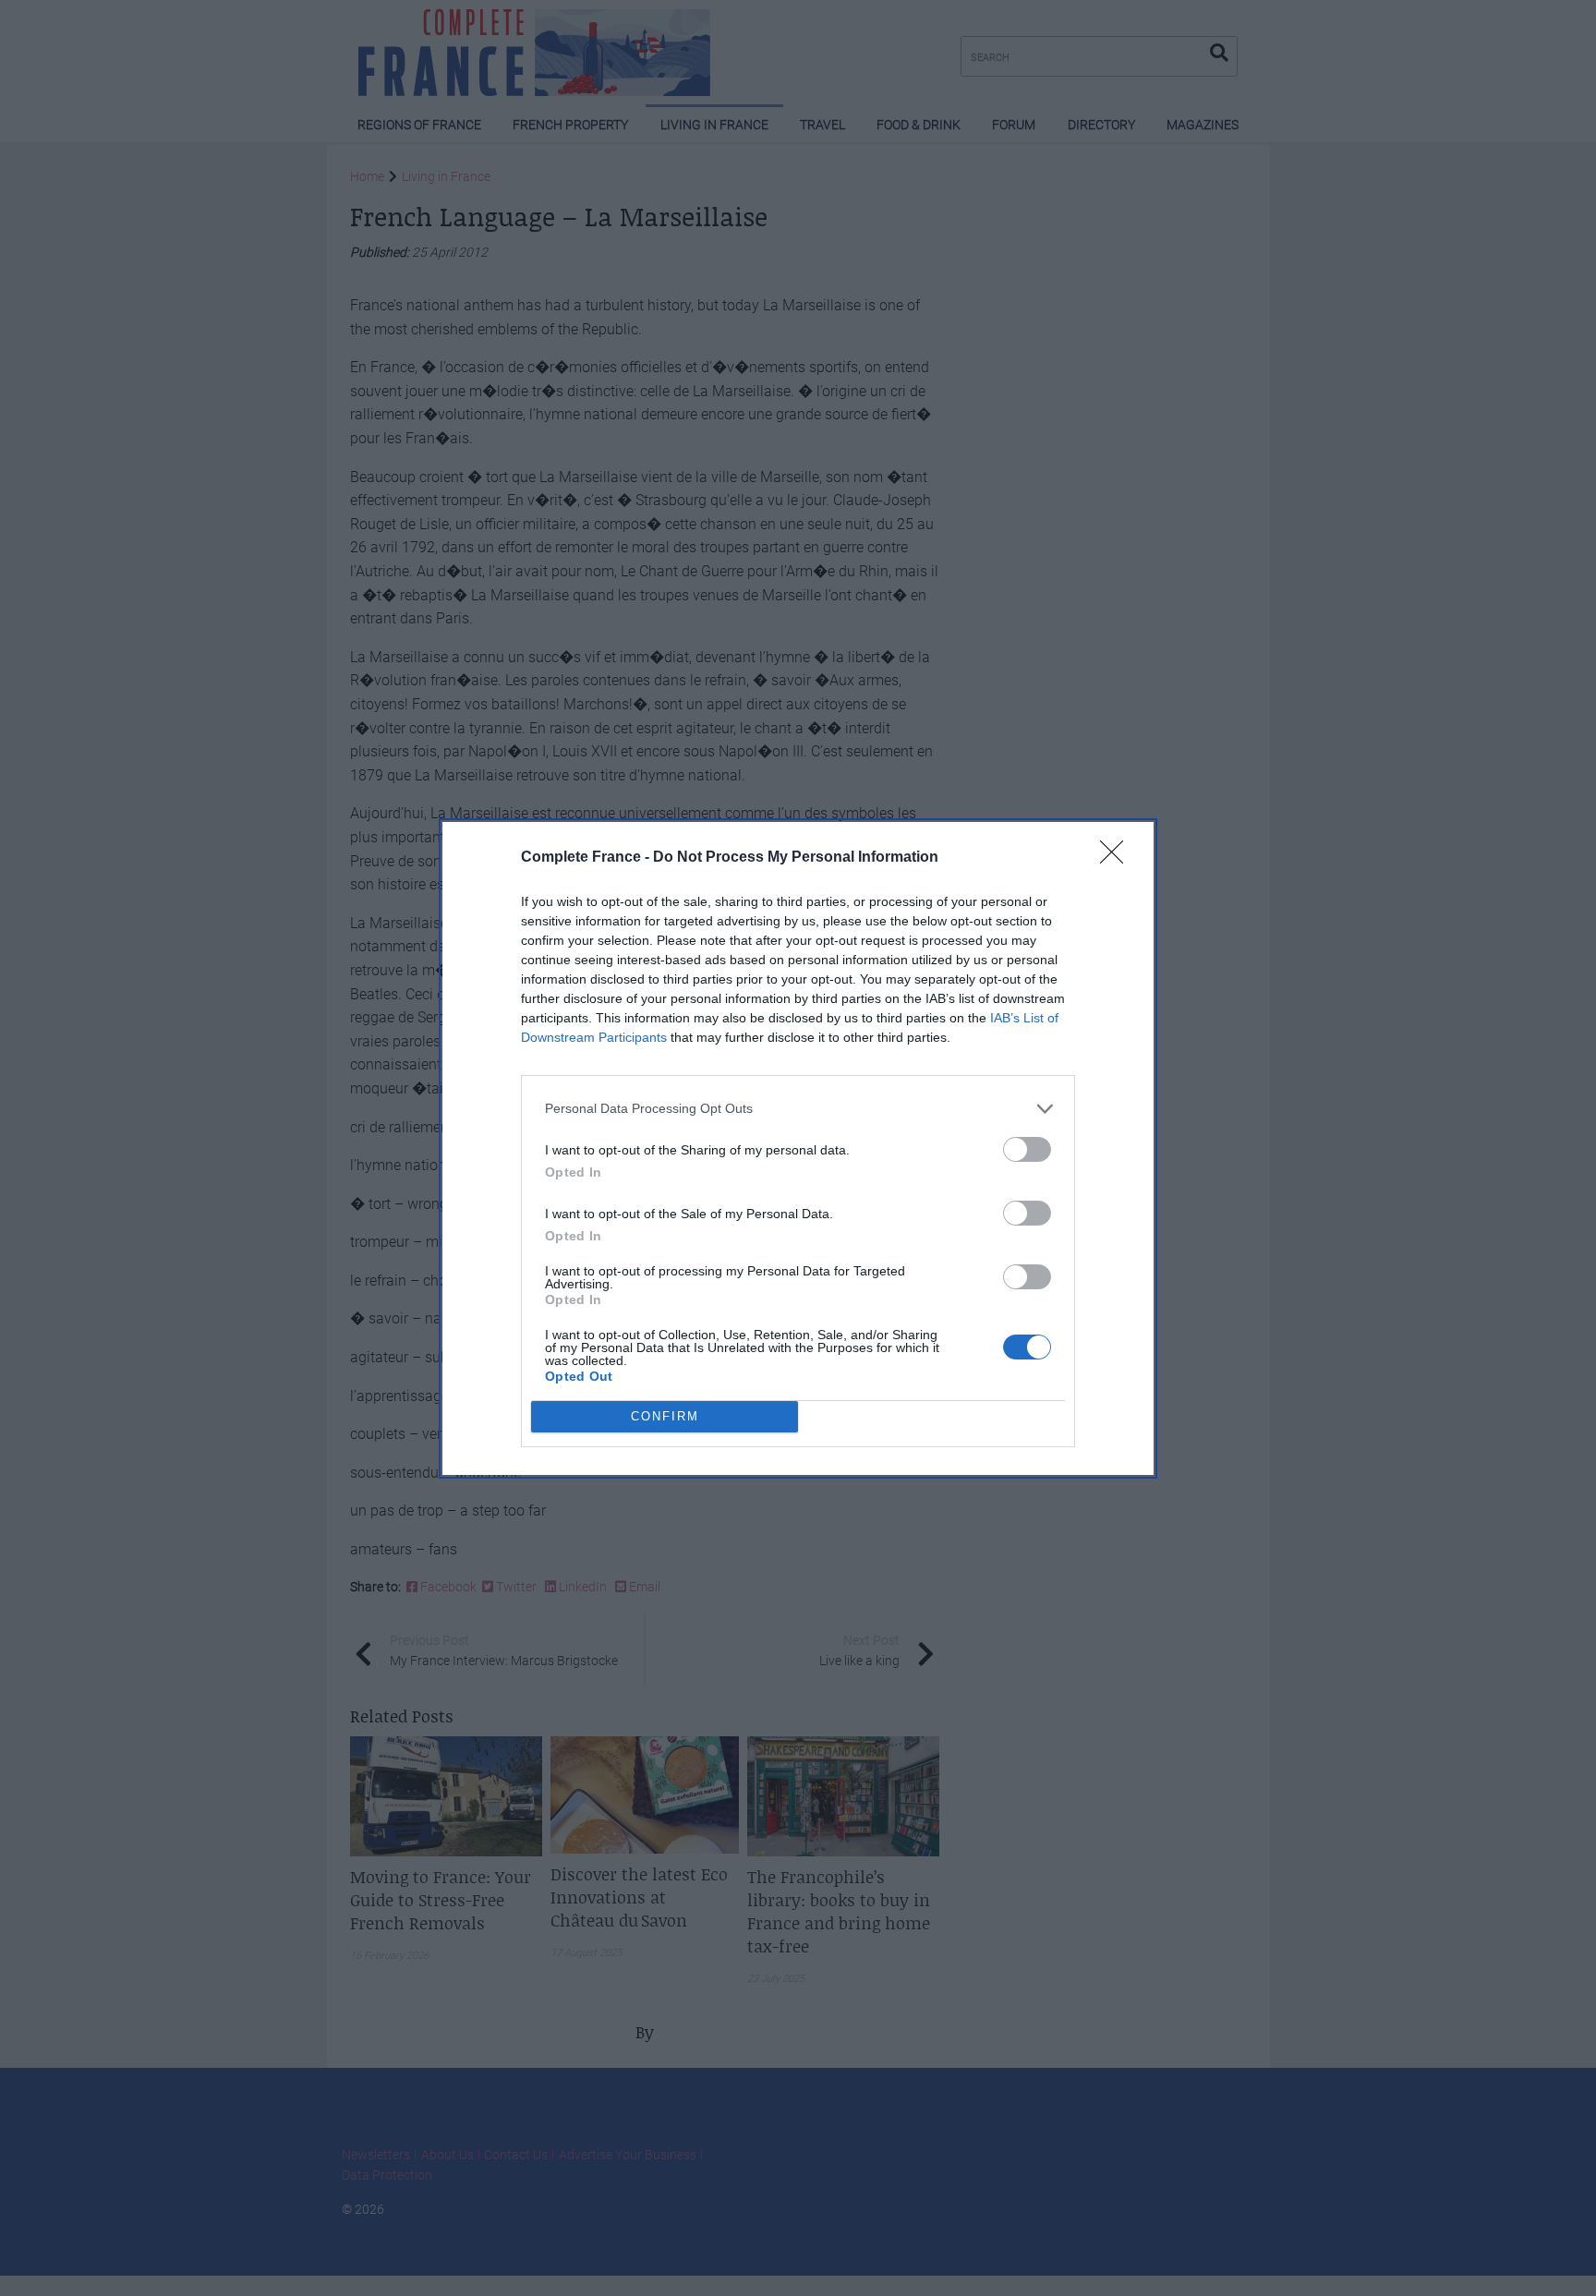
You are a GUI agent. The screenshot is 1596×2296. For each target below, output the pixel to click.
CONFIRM (665, 1416)
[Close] (1118, 858)
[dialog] (798, 1148)
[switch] (1027, 1149)
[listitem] (798, 1109)
